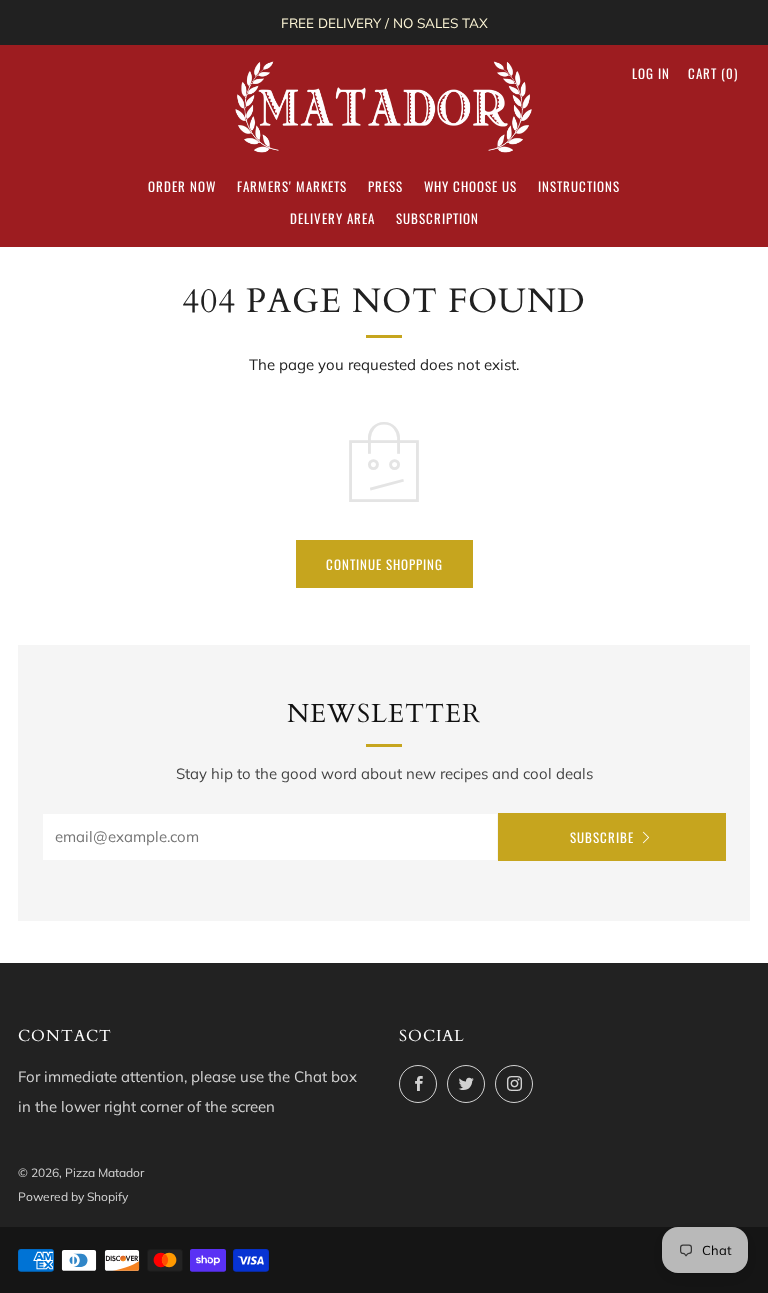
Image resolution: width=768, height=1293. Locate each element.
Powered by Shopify (73, 1196)
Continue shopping (384, 564)
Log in (651, 73)
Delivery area (332, 218)
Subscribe (602, 837)
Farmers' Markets (292, 186)
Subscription (437, 218)
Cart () (713, 73)
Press (385, 186)
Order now (182, 186)
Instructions (579, 186)
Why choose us (470, 186)
